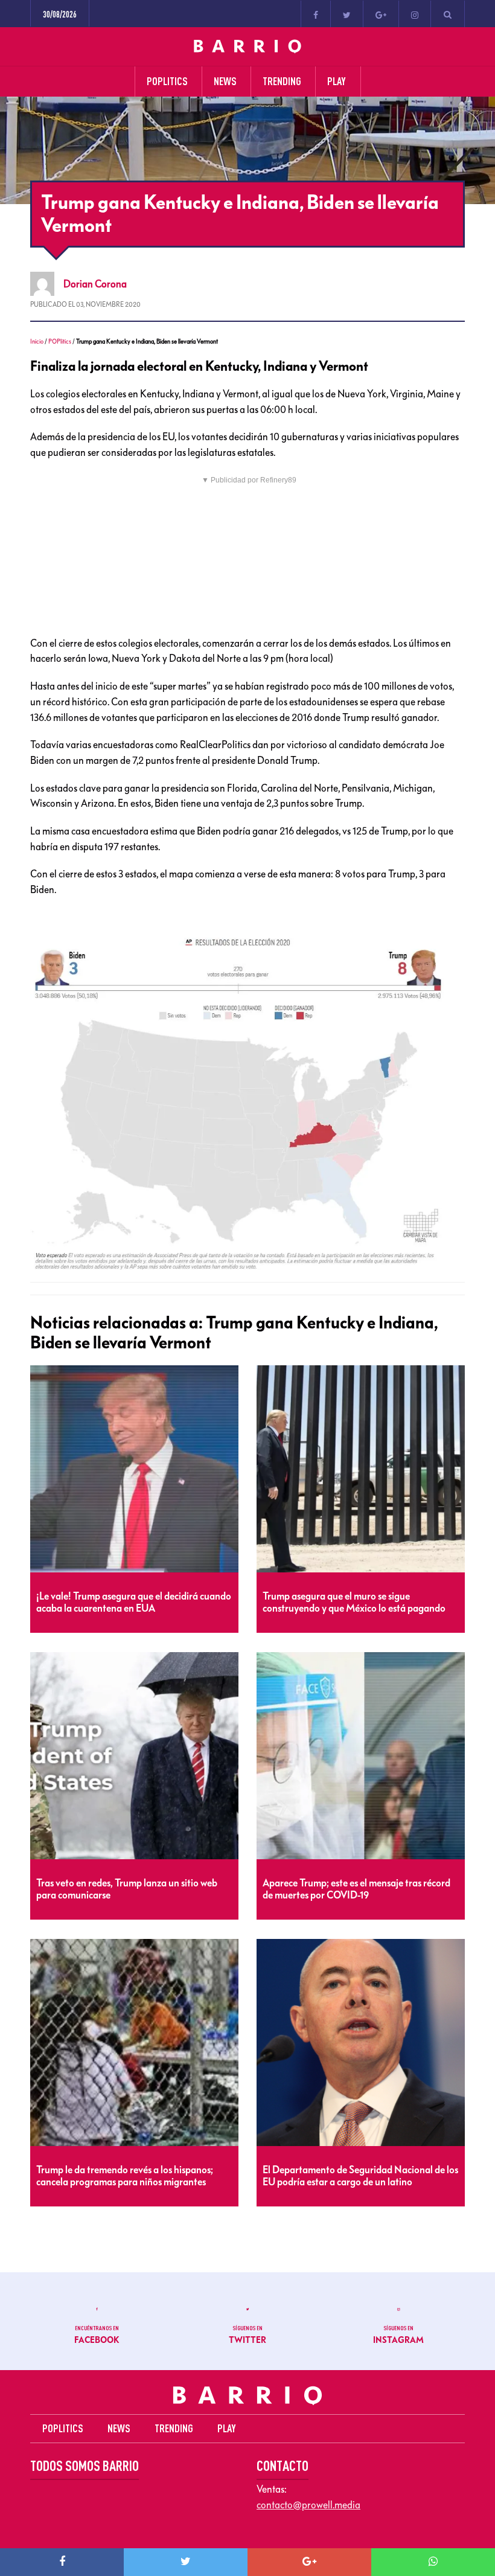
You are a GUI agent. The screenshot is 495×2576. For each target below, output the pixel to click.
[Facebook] (316, 14)
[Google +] (381, 14)
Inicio (37, 341)
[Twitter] (347, 14)
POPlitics (60, 341)
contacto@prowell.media (308, 2505)
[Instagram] (415, 14)
